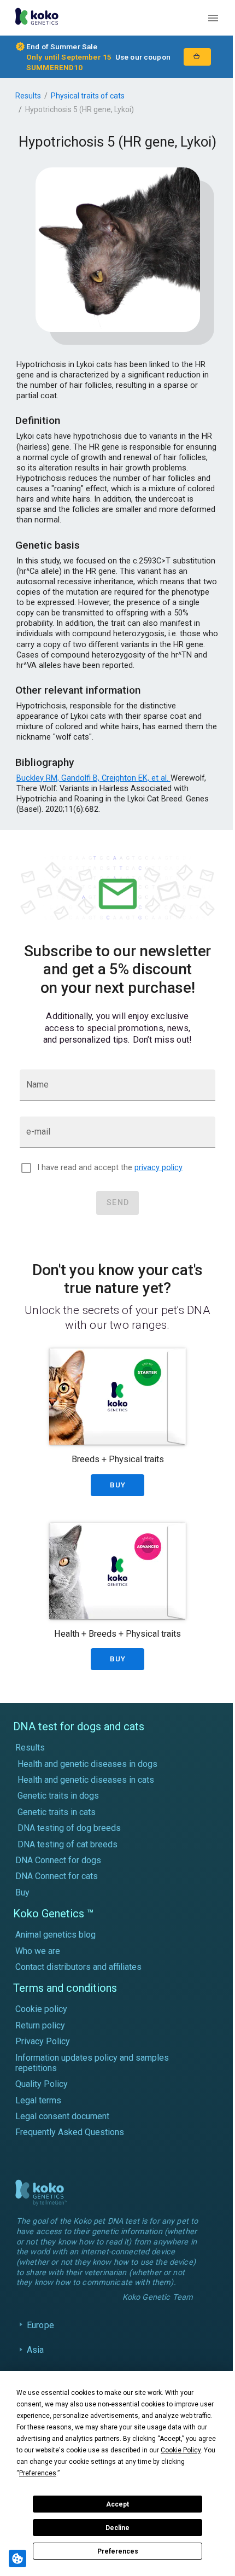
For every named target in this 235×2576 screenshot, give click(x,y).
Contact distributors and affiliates (78, 1967)
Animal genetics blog (55, 1935)
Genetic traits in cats (57, 1812)
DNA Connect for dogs (58, 1860)
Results (28, 96)
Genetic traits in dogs (58, 1796)
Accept (117, 2504)
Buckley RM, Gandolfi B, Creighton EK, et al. (93, 778)
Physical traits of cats (88, 96)
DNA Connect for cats (57, 1876)
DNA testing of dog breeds (69, 1828)
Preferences (118, 2551)
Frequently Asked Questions (70, 2132)
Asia (36, 2359)
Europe (40, 2333)
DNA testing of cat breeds (67, 1844)
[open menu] (213, 18)
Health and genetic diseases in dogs (87, 1764)
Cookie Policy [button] (181, 2450)
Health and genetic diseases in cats (86, 1780)
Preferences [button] (38, 2473)
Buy (22, 1892)
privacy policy (158, 1168)
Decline (117, 2528)
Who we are (38, 1951)
